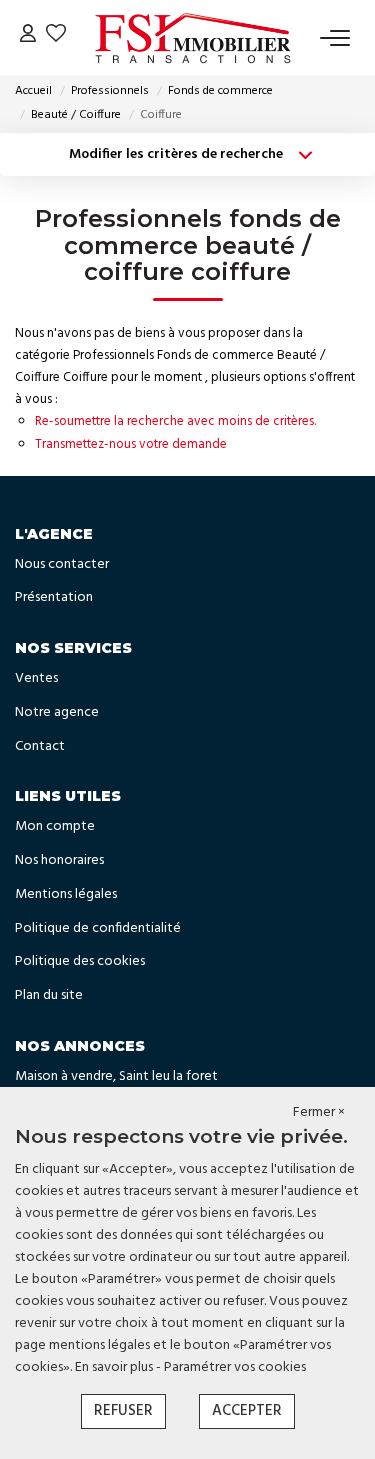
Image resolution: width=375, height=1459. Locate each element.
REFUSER (123, 1411)
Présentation (54, 597)
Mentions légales (66, 894)
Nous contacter (62, 564)
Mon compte (55, 826)
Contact (40, 746)
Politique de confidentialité (98, 928)
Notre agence (57, 712)
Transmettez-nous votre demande (131, 444)
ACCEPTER (247, 1411)
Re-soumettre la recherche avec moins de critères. (175, 421)
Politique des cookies (80, 961)
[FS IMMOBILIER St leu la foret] (193, 37)
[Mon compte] (28, 37)
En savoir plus (115, 1367)
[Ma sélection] (56, 37)
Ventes (36, 678)
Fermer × (319, 1113)
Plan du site (49, 995)
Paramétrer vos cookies (235, 1367)
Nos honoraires (59, 860)
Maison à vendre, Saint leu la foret (116, 1076)
